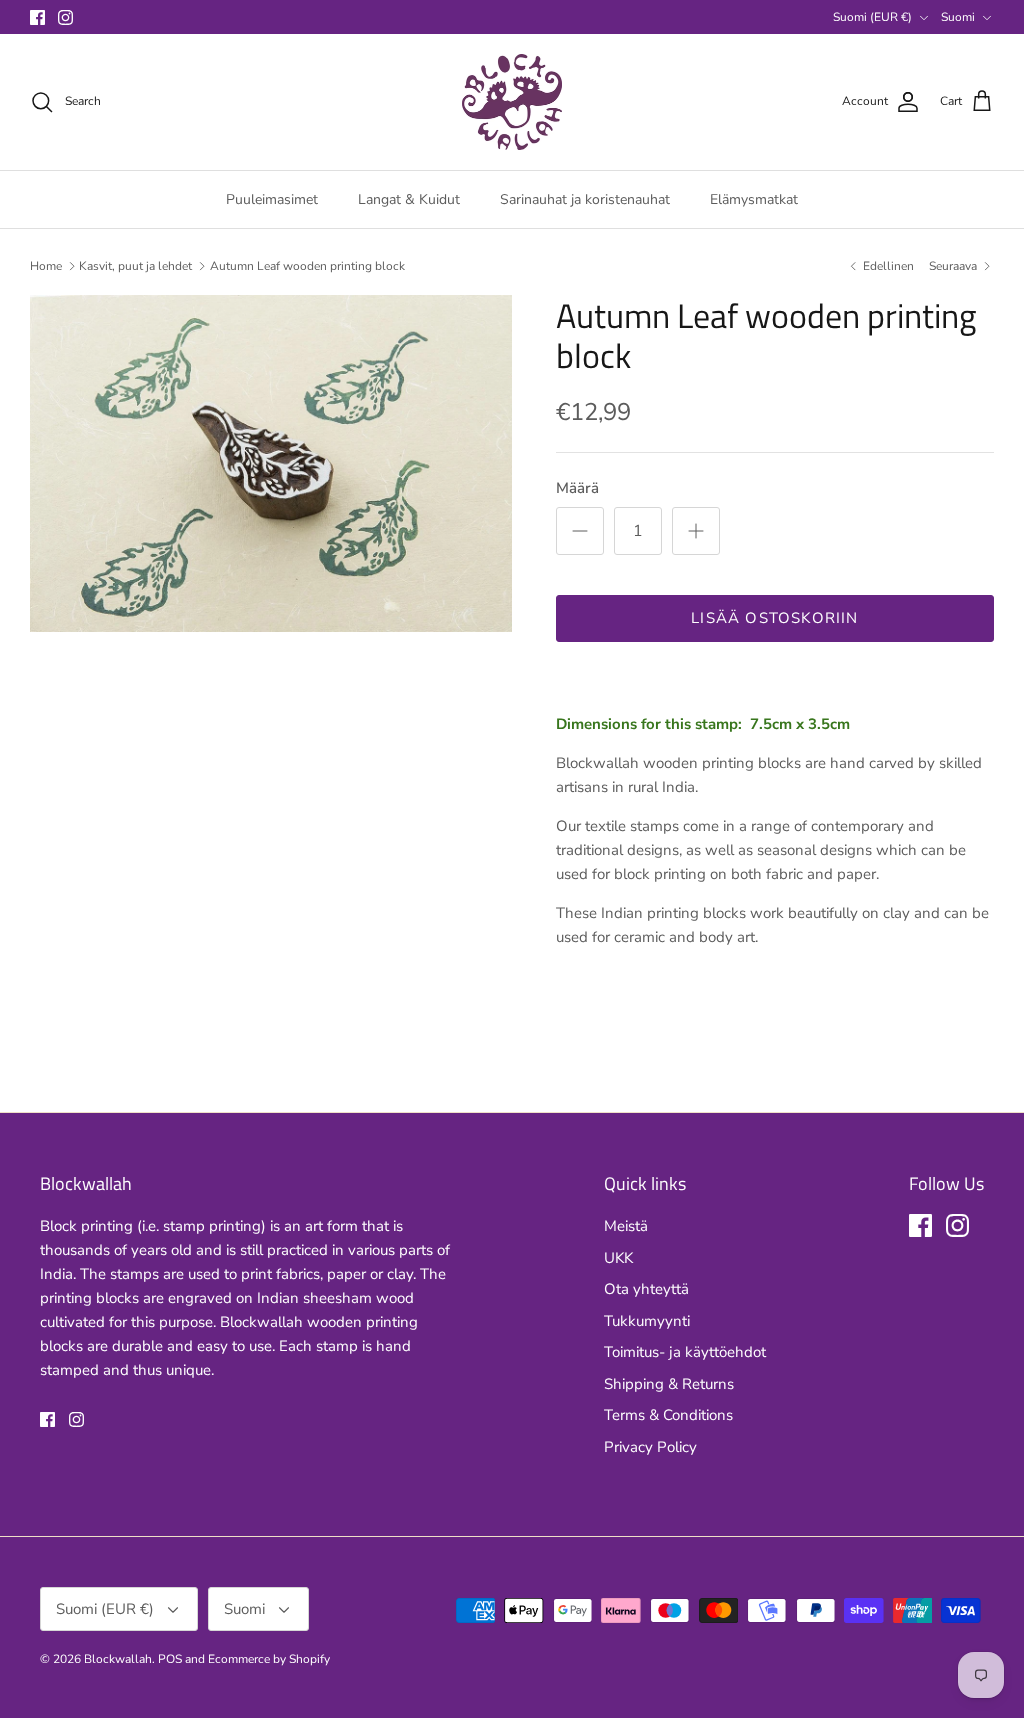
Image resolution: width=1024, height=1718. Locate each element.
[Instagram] (65, 17)
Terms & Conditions (668, 1415)
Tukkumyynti (647, 1321)
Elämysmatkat (754, 199)
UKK (618, 1258)
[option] (271, 463)
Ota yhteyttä (646, 1289)
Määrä (577, 488)
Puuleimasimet (272, 199)
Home (46, 266)
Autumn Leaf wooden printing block (307, 266)
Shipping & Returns (669, 1384)
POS (170, 1659)
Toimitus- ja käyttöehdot (685, 1352)
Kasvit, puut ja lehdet (135, 266)
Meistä (626, 1226)
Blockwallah (118, 1659)
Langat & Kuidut (409, 199)
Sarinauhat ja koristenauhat (585, 199)
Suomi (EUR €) (872, 17)
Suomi (958, 17)
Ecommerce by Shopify (269, 1659)
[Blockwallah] (512, 102)
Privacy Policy (650, 1447)
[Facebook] (37, 17)
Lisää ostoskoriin (774, 618)
